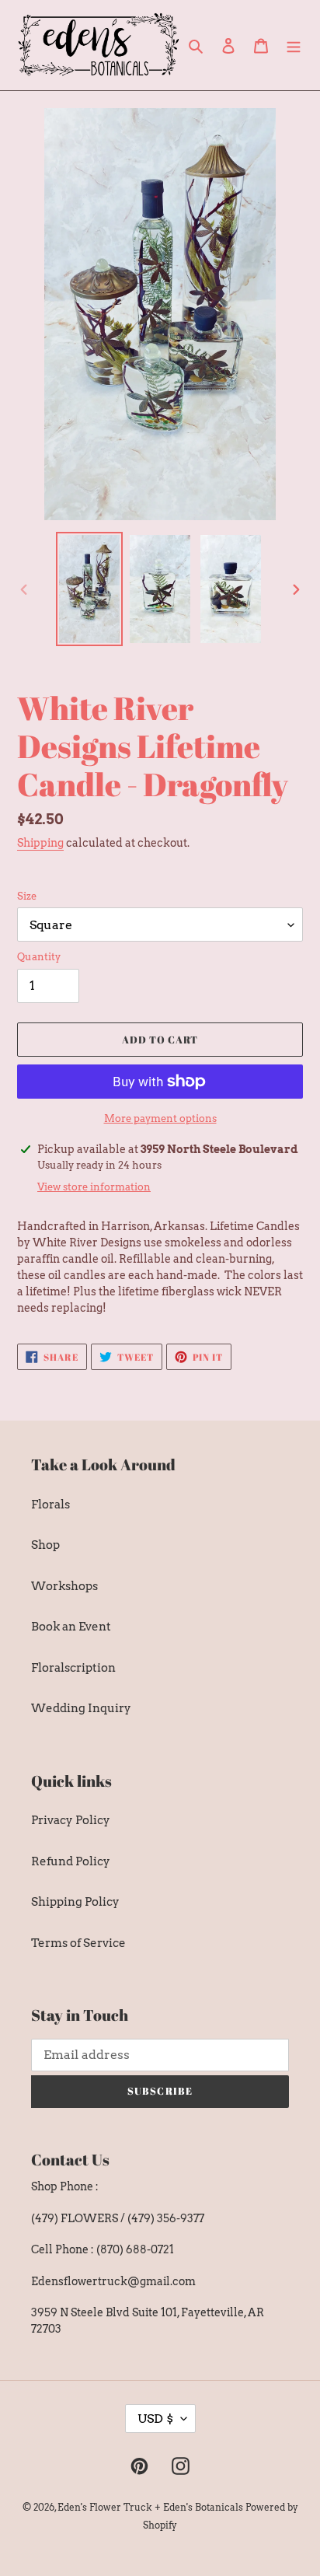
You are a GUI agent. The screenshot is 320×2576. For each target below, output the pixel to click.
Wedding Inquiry (81, 1708)
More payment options (160, 1118)
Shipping (40, 843)
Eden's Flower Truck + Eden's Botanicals (150, 2507)
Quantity (39, 957)
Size (27, 896)
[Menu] (294, 45)
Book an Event (71, 1627)
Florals (50, 1505)
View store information (94, 1187)
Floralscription (73, 1668)
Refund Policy (71, 1861)
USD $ (155, 2419)
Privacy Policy (71, 1820)
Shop (45, 1545)
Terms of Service (78, 1943)
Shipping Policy (75, 1902)
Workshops (64, 1586)
